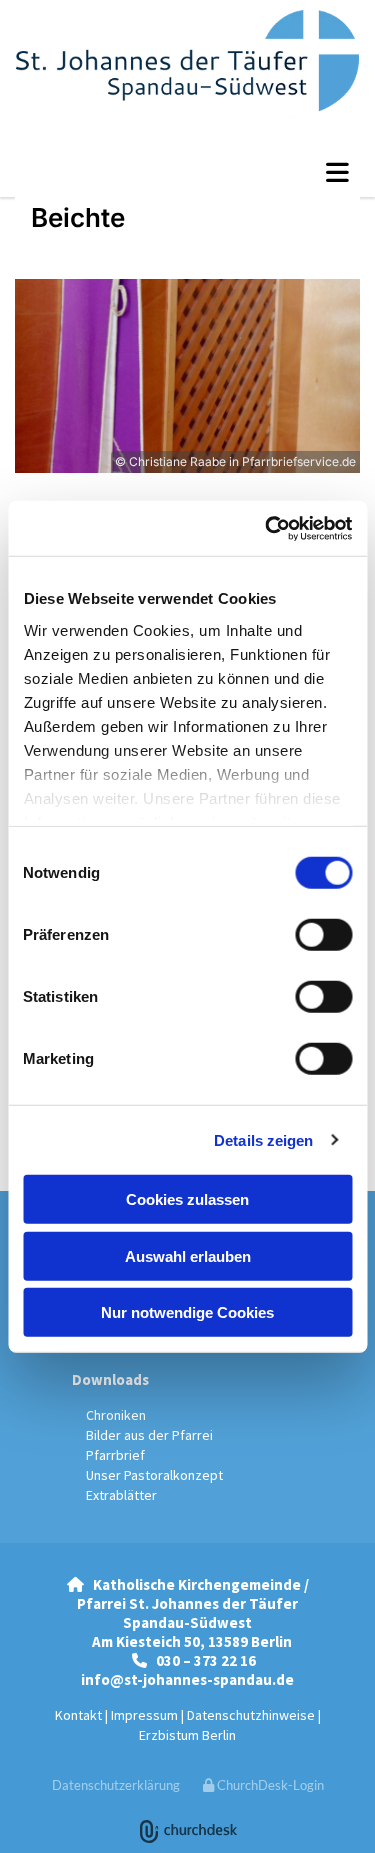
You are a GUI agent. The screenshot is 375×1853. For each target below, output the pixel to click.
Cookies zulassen (187, 1199)
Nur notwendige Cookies (187, 1312)
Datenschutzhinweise (251, 1715)
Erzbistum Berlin (187, 1735)
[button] (187, 172)
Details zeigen (263, 1139)
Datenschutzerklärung (116, 1785)
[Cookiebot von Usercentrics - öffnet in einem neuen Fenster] (267, 528)
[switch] (323, 935)
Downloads (110, 1379)
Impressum (144, 1715)
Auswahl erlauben (188, 1255)
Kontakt (78, 1715)
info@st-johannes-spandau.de (187, 1679)
